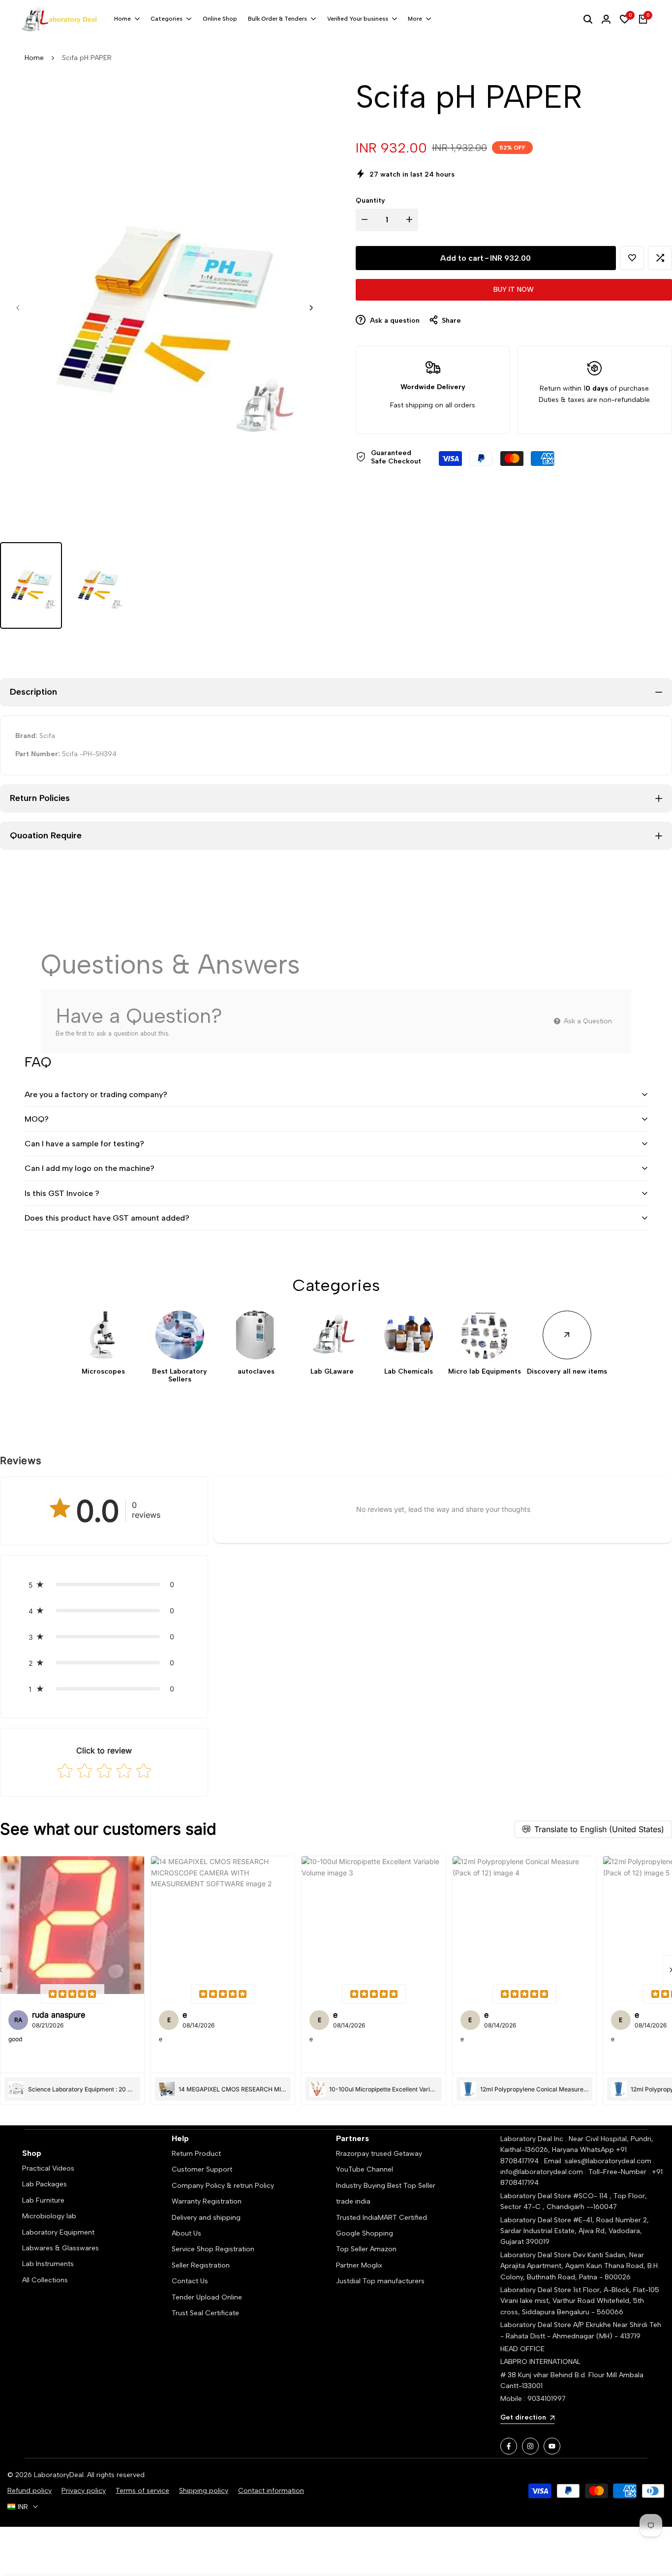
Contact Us (190, 2281)
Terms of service (142, 2491)
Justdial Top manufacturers (380, 2281)
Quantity (370, 200)
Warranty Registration (207, 2201)
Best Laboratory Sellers (180, 1376)
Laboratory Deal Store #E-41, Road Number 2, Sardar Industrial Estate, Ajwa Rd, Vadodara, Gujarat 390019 (575, 2231)
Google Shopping (365, 2233)
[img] (72, 1994)
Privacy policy (84, 2491)
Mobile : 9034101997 (533, 2399)
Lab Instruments (48, 2264)
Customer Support (202, 2169)
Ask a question (394, 321)
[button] (632, 258)
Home (34, 58)
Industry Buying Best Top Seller (386, 2186)
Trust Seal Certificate (205, 2313)
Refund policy (30, 2491)
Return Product (196, 2154)
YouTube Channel (365, 2169)
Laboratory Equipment (58, 2232)
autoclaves (256, 1372)
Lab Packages (45, 2184)
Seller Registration (201, 2265)
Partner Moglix (359, 2265)
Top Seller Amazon (366, 2249)
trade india (353, 2201)
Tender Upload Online (207, 2297)
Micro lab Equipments (485, 1372)
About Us (186, 2233)
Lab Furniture (43, 2200)
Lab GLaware (332, 1372)
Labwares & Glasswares (61, 2248)
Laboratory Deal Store (537, 2255)
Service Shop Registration (213, 2249)
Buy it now (514, 290)
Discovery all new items (567, 1372)
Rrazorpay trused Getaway (379, 2154)
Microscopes (103, 1372)
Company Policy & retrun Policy (223, 2186)
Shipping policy (204, 2491)
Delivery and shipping (206, 2218)
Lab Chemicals (409, 1372)
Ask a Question (587, 1021)
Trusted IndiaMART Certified (382, 2218)
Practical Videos (48, 2168)
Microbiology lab (49, 2216)
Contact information (271, 2491)
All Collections (45, 2280)
